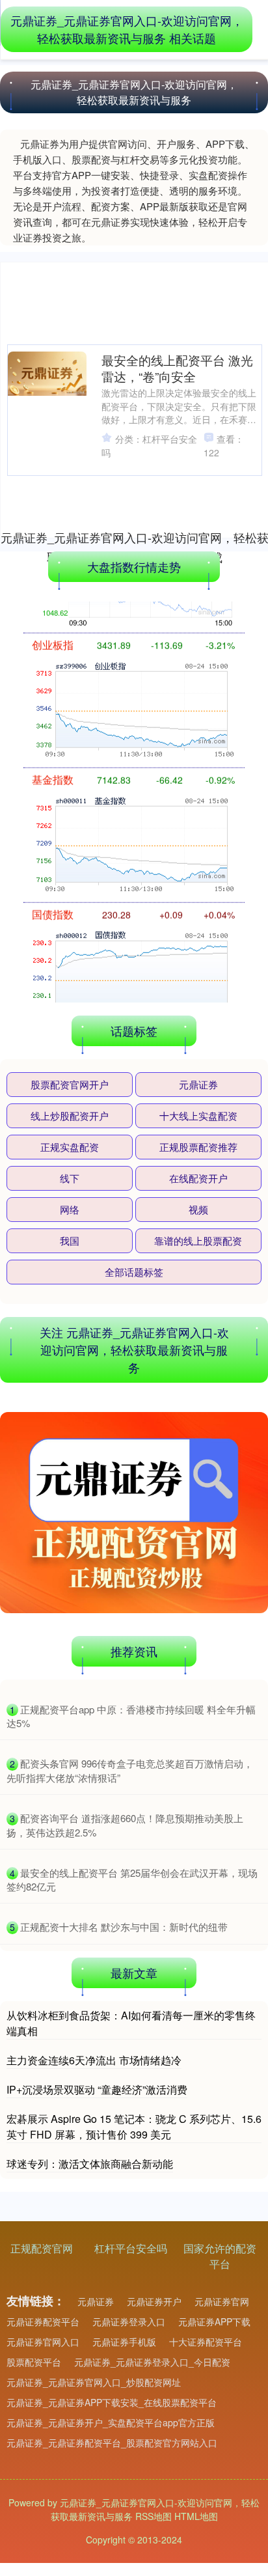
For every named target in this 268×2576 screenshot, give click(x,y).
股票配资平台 (34, 2362)
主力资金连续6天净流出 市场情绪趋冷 (94, 2060)
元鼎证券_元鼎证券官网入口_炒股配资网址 (94, 2382)
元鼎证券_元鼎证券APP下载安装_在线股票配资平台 (112, 2402)
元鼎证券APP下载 (214, 2321)
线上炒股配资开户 (70, 1115)
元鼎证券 (198, 1084)
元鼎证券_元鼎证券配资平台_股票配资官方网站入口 (112, 2443)
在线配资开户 (198, 1178)
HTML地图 (196, 2516)
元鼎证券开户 (154, 2301)
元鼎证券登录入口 (129, 2321)
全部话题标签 (134, 1272)
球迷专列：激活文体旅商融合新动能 (90, 2164)
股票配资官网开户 (70, 1084)
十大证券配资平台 (206, 2342)
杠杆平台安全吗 (131, 2248)
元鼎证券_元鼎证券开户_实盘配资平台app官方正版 (111, 2422)
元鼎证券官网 (222, 2301)
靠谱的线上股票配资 (198, 1240)
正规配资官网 (42, 2248)
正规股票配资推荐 (198, 1147)
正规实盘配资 (70, 1147)
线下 (70, 1178)
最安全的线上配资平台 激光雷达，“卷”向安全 (177, 368)
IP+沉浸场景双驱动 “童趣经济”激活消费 (97, 2089)
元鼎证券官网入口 (43, 2342)
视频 (198, 1209)
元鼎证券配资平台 (43, 2321)
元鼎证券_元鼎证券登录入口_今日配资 (152, 2362)
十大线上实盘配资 (198, 1115)
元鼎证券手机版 (124, 2342)
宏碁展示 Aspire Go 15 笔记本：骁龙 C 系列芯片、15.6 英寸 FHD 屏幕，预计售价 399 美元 (134, 2126)
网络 (70, 1209)
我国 (70, 1240)
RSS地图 (154, 2516)
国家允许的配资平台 (220, 2256)
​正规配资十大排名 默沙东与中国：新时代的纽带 (124, 1927)
